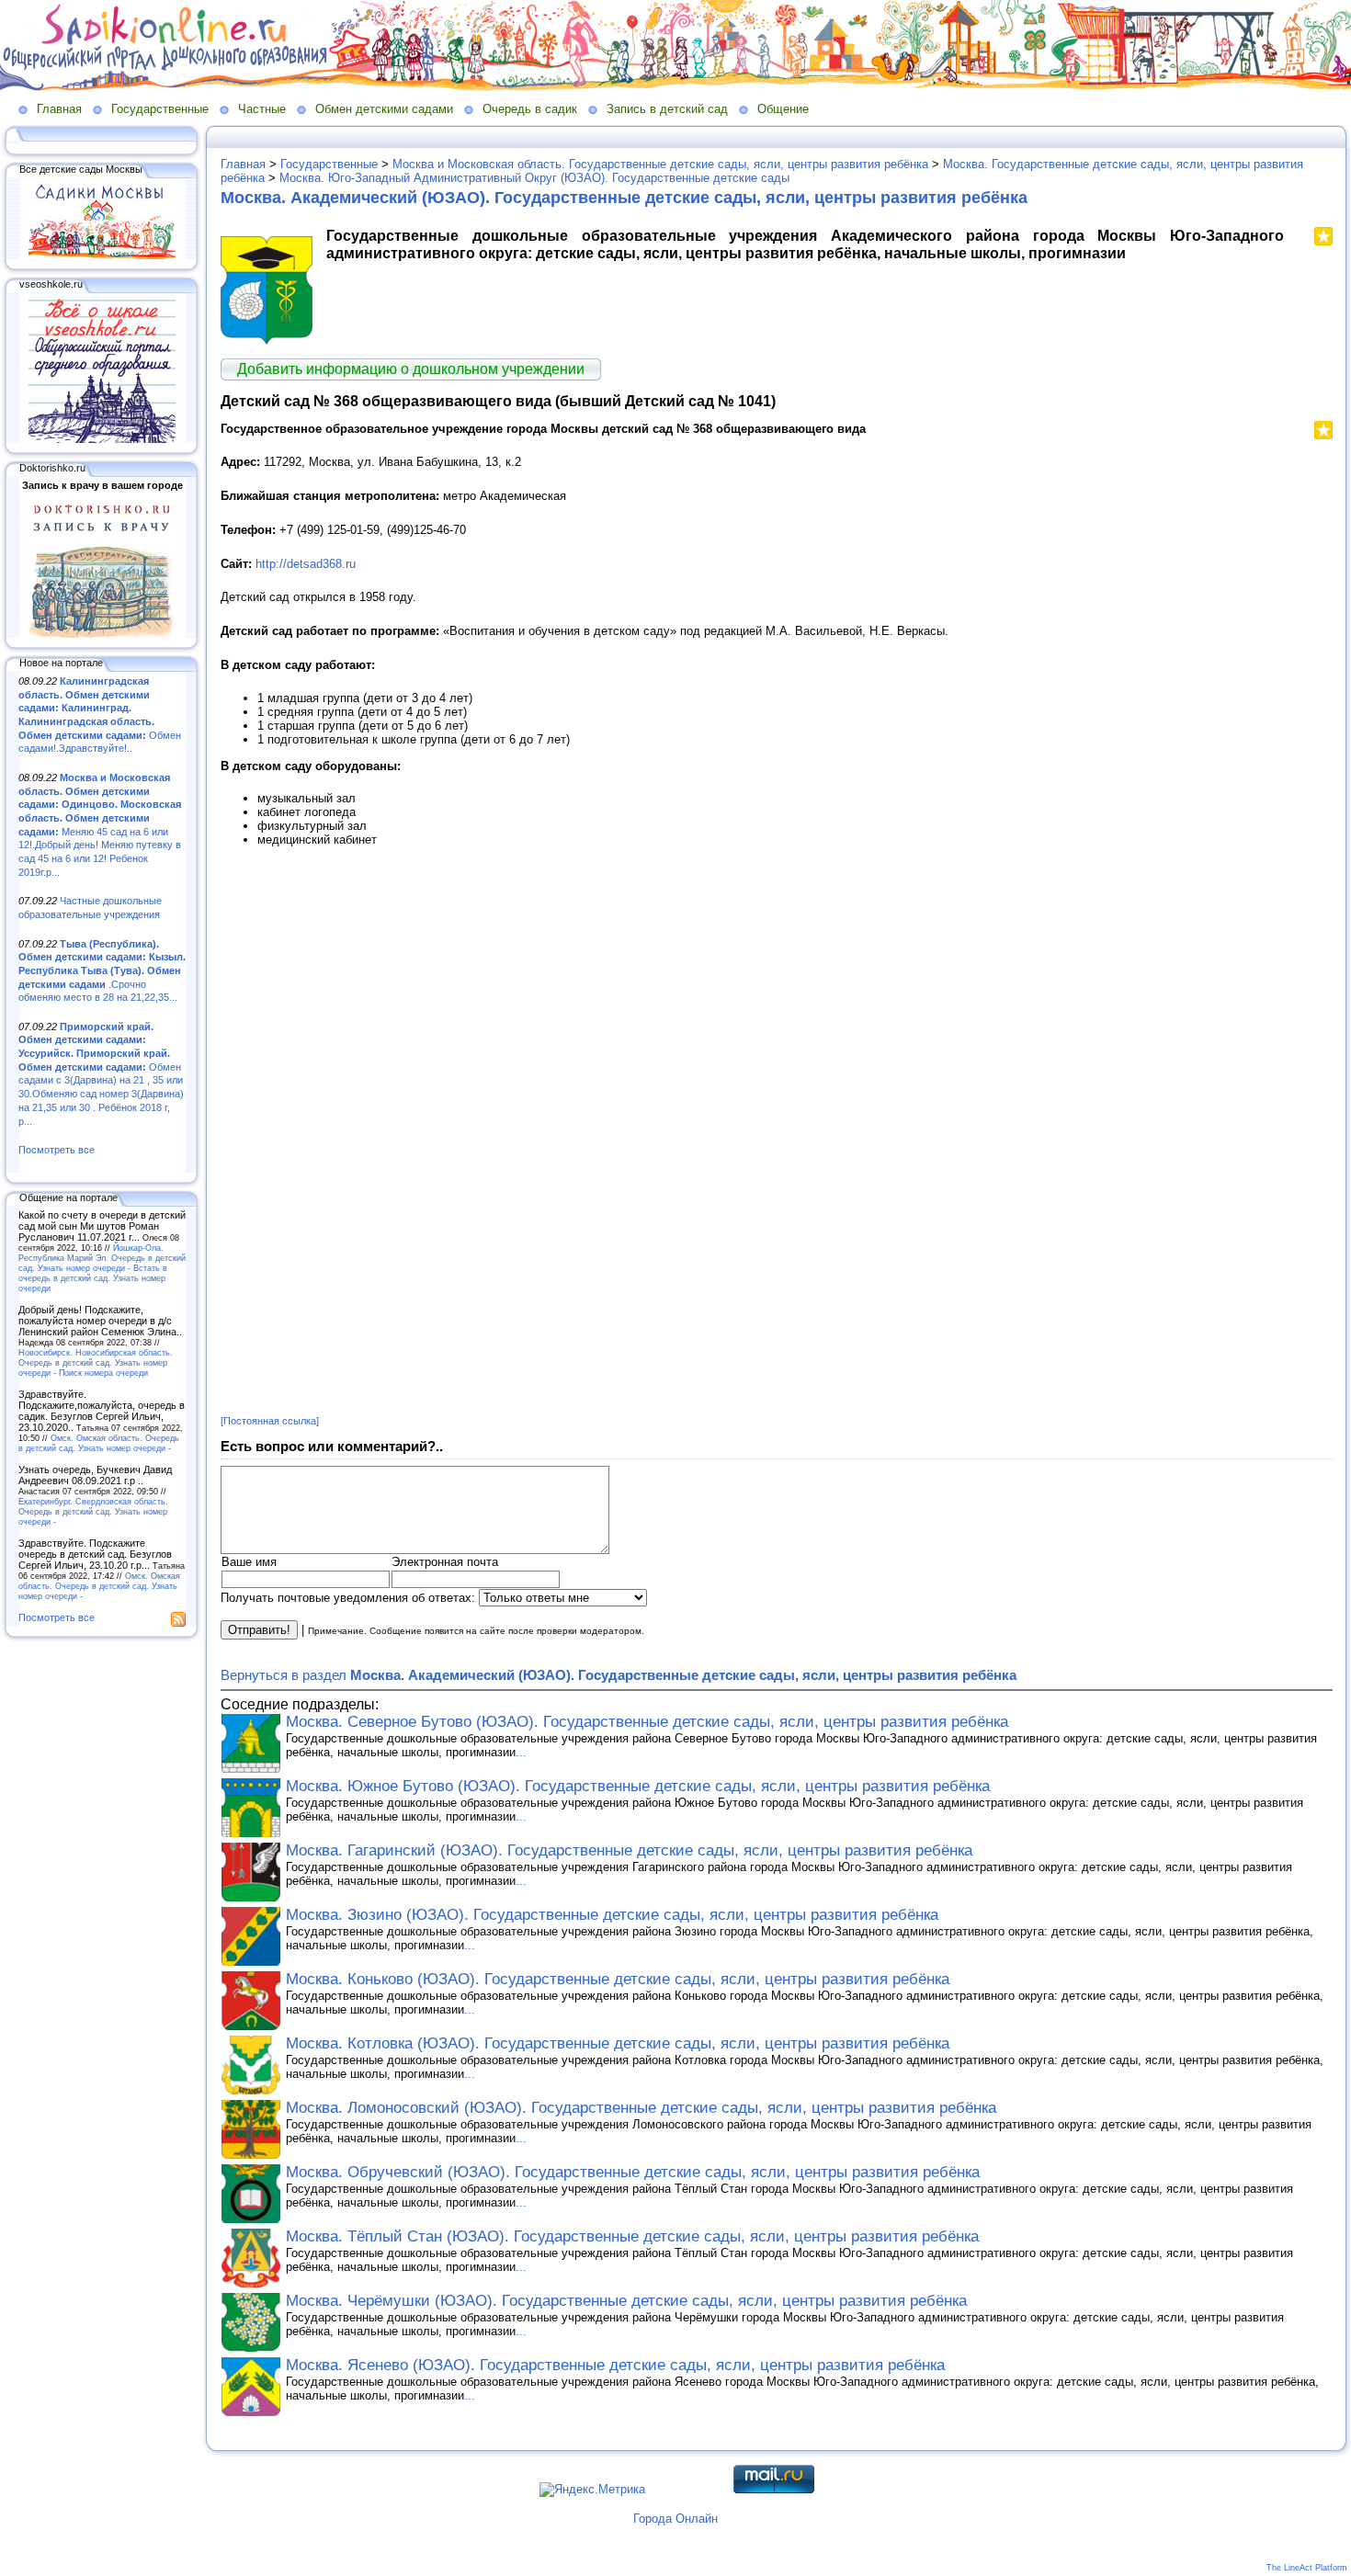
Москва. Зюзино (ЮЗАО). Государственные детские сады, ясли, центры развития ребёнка (612, 1915)
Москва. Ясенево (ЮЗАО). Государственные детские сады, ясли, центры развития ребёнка (615, 2365)
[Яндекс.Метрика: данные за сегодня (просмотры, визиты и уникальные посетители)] (592, 2490)
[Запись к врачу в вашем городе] (102, 634)
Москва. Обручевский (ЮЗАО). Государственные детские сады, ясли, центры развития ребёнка (633, 2172)
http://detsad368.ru (306, 564)
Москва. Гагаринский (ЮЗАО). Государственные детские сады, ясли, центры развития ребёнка (629, 1850)
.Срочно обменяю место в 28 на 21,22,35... (102, 971)
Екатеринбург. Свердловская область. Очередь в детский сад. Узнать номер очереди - (93, 1511)
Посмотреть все (57, 1150)
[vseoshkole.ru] (102, 439)
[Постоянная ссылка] (270, 1421)
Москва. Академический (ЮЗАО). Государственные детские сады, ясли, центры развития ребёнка (624, 198)
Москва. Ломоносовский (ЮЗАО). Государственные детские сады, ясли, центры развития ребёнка (641, 2108)
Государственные (160, 109)
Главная (59, 109)
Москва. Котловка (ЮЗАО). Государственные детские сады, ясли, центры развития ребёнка (618, 2043)
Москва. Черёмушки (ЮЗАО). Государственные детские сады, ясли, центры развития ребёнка (626, 2301)
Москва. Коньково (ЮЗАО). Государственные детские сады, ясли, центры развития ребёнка (618, 1979)
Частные (262, 109)
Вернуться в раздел (619, 1675)
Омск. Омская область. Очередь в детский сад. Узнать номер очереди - (99, 1443)
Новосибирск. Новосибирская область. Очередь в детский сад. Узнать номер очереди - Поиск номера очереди (96, 1362)
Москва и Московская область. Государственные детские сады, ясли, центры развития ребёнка (660, 164)
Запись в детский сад (667, 109)
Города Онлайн (675, 2519)
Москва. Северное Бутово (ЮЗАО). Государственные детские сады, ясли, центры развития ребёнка (647, 1722)
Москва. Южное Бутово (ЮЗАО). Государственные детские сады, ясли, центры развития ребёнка (638, 1786)
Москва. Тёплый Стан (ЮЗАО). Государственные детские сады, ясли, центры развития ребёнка (632, 2236)
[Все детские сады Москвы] (102, 255)
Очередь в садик (530, 109)
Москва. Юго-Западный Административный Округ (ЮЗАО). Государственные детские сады (534, 178)
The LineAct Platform (1307, 2568)
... (521, 1752)
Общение (783, 109)
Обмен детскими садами (384, 109)
